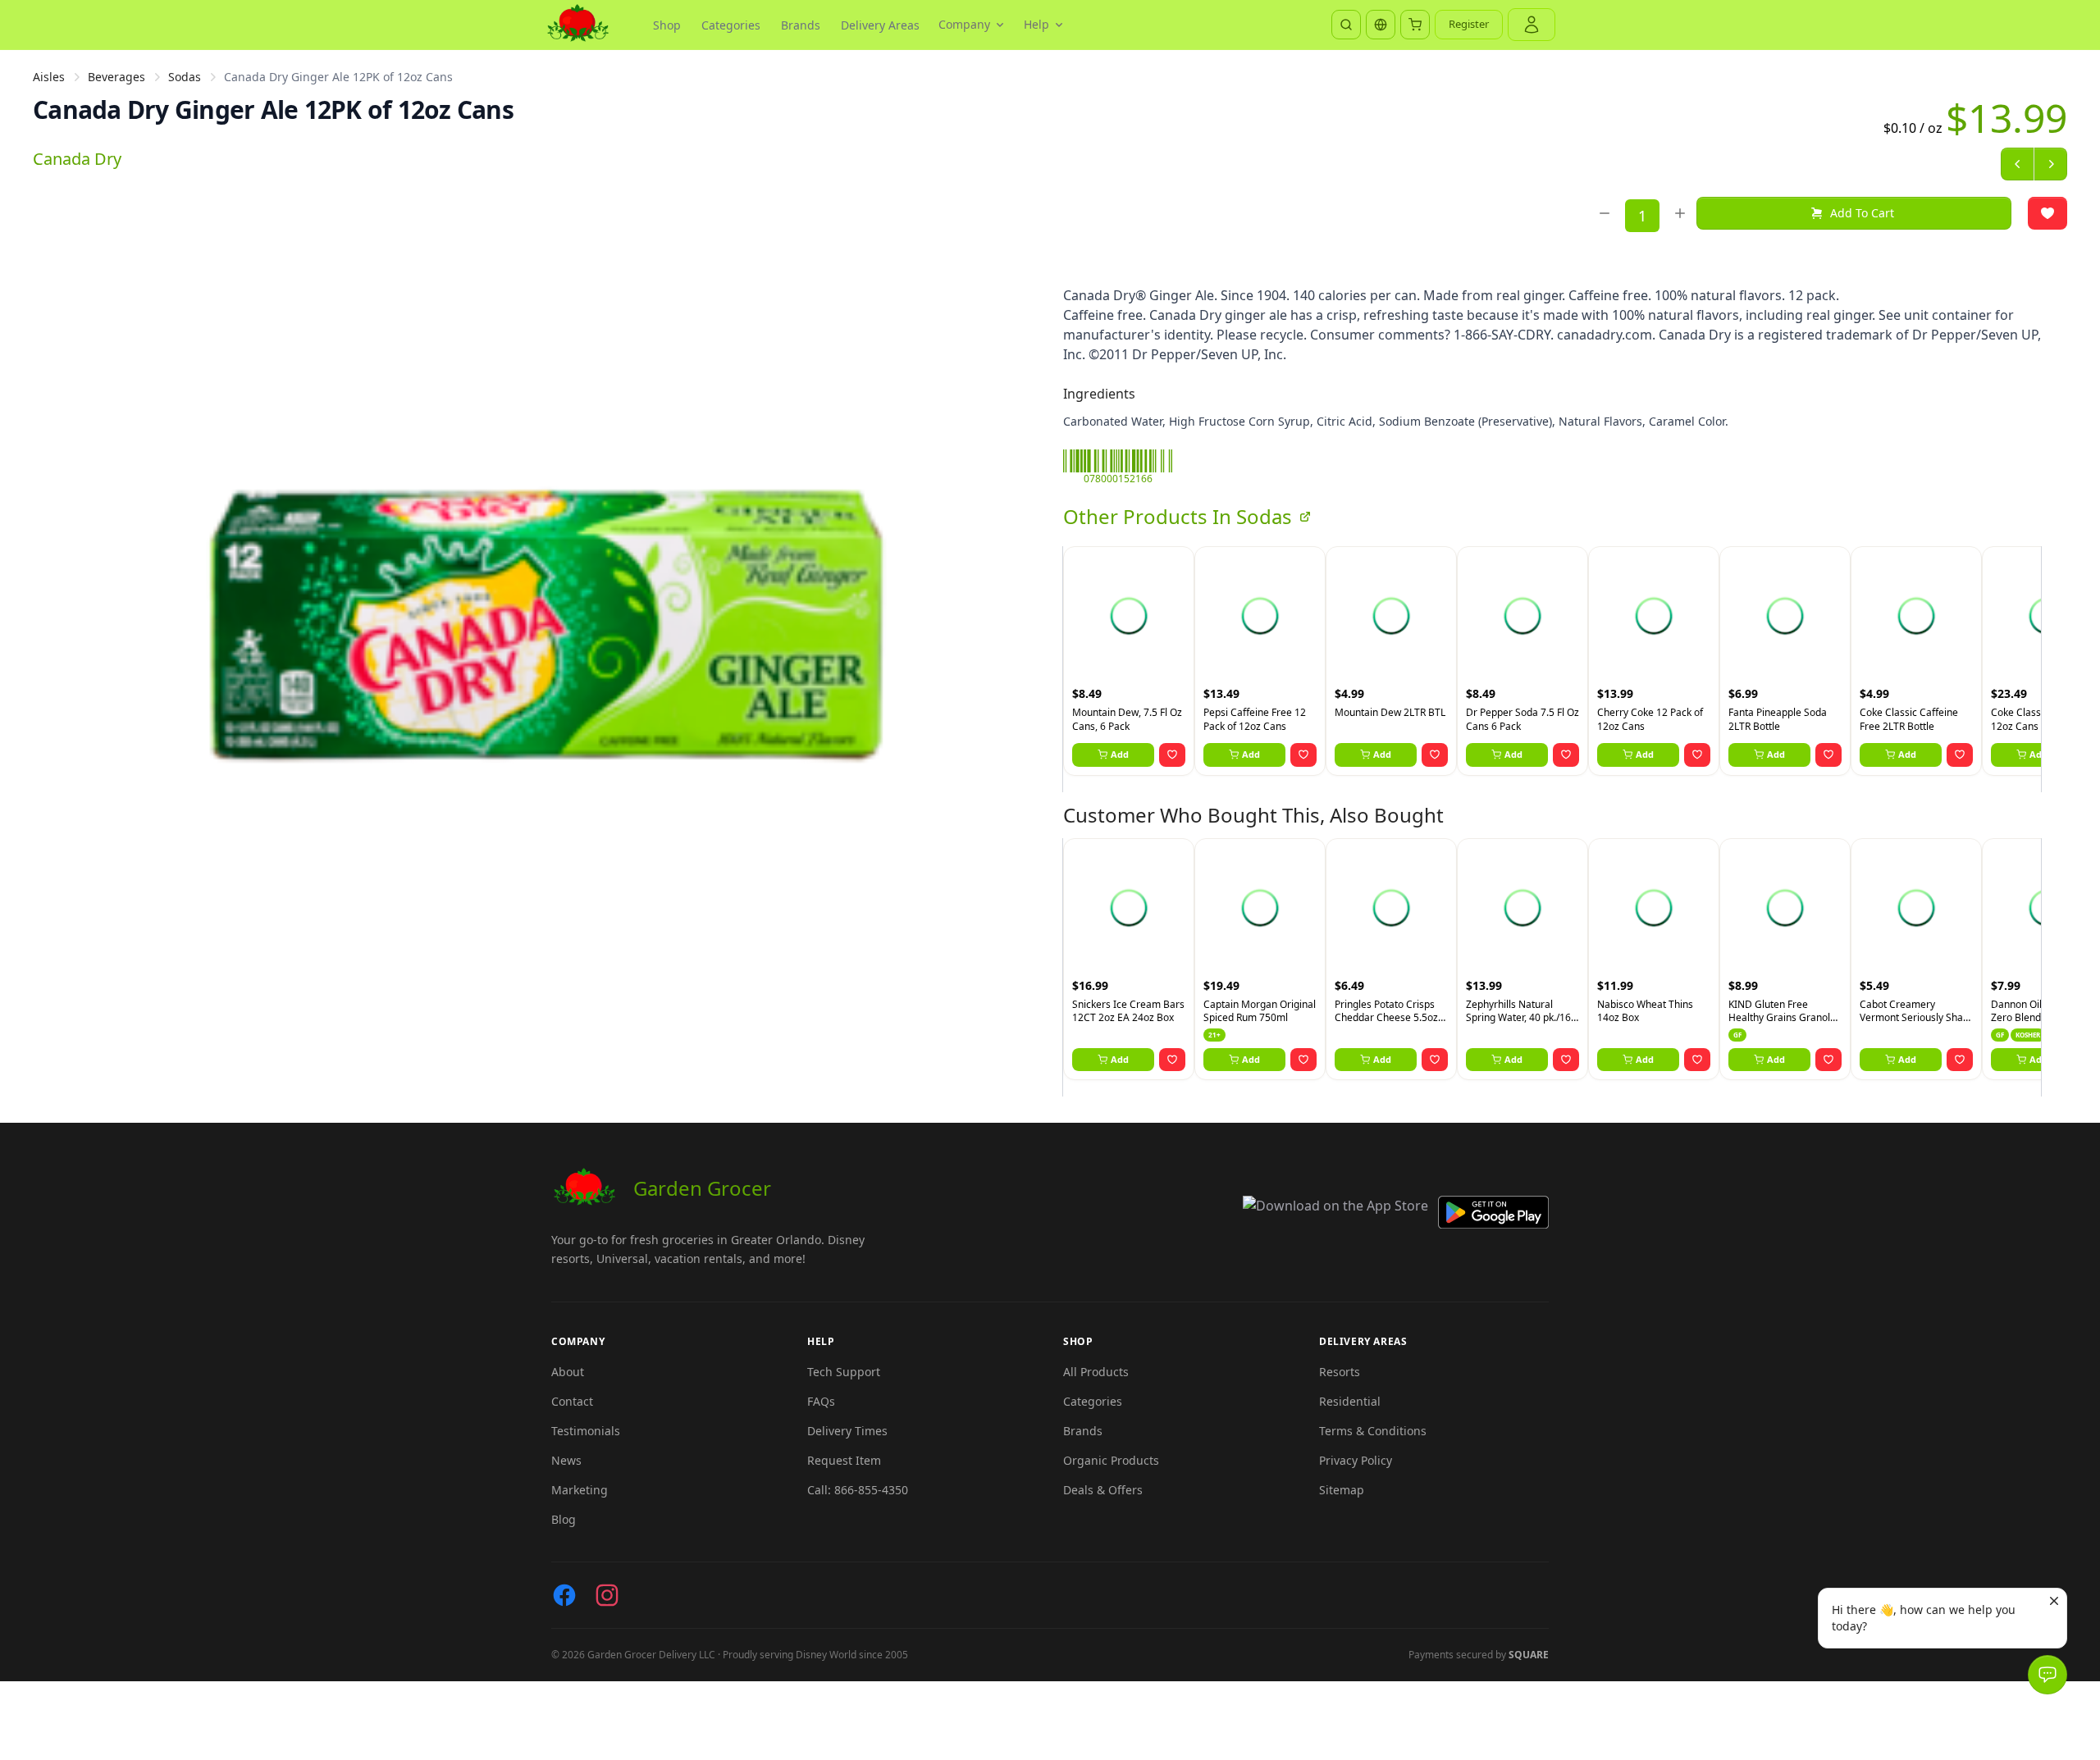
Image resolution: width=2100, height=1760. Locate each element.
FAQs (821, 1401)
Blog (564, 1519)
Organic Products (1111, 1460)
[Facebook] (564, 1595)
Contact (572, 1401)
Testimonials (586, 1431)
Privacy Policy (1356, 1460)
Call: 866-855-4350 (858, 1490)
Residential (1350, 1401)
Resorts (1340, 1372)
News (566, 1460)
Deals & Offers (1103, 1490)
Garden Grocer (702, 1188)
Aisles (49, 77)
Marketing (580, 1490)
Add (1120, 754)
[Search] (1346, 25)
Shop (667, 25)
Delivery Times (847, 1431)
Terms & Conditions (1373, 1431)
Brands (801, 25)
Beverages (116, 77)
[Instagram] (607, 1595)
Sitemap (1342, 1490)
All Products (1096, 1372)
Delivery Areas (880, 25)
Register (1469, 24)
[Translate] (1381, 25)
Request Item (844, 1460)
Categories (731, 25)
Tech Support (844, 1372)
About (568, 1372)
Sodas (185, 77)
